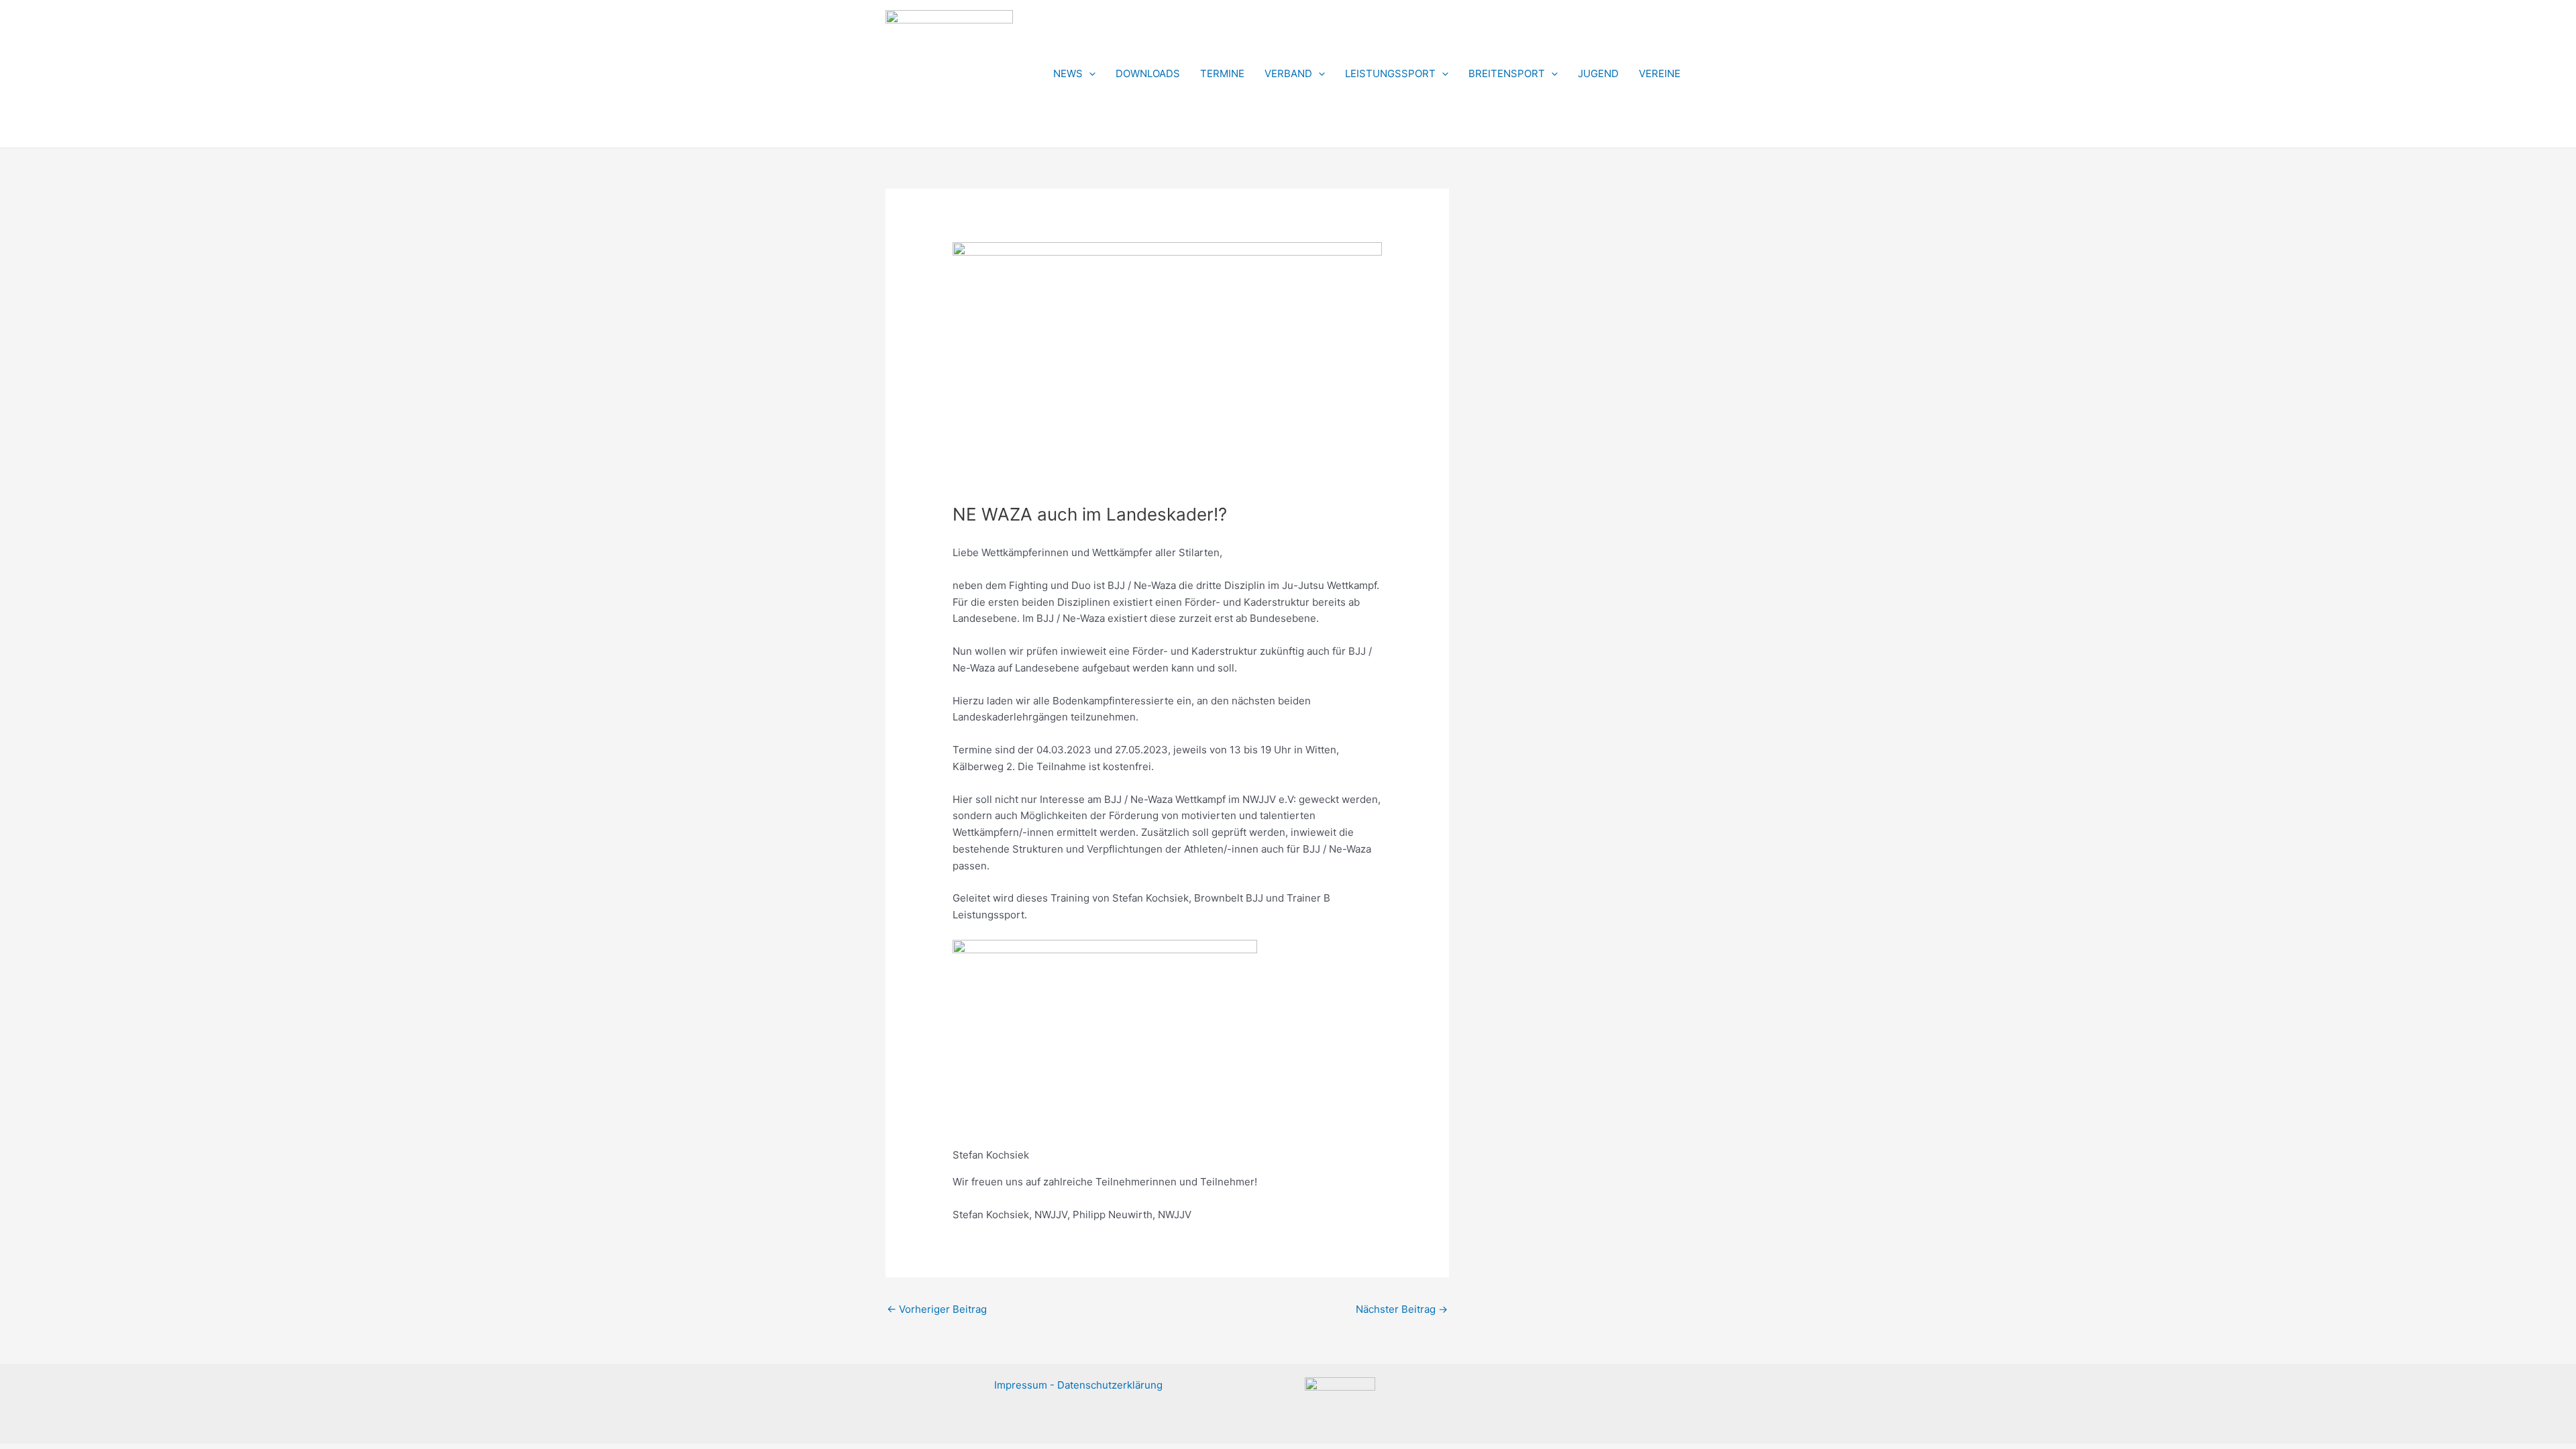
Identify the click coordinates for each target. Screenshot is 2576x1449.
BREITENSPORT (1507, 73)
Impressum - (1026, 1385)
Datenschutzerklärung (1110, 1385)
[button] (1089, 74)
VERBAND (1288, 73)
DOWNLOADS (1148, 73)
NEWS (1068, 73)
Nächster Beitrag (1402, 1309)
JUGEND (1598, 73)
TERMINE (1222, 73)
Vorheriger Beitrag (937, 1309)
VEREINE (1660, 73)
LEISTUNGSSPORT (1390, 73)
